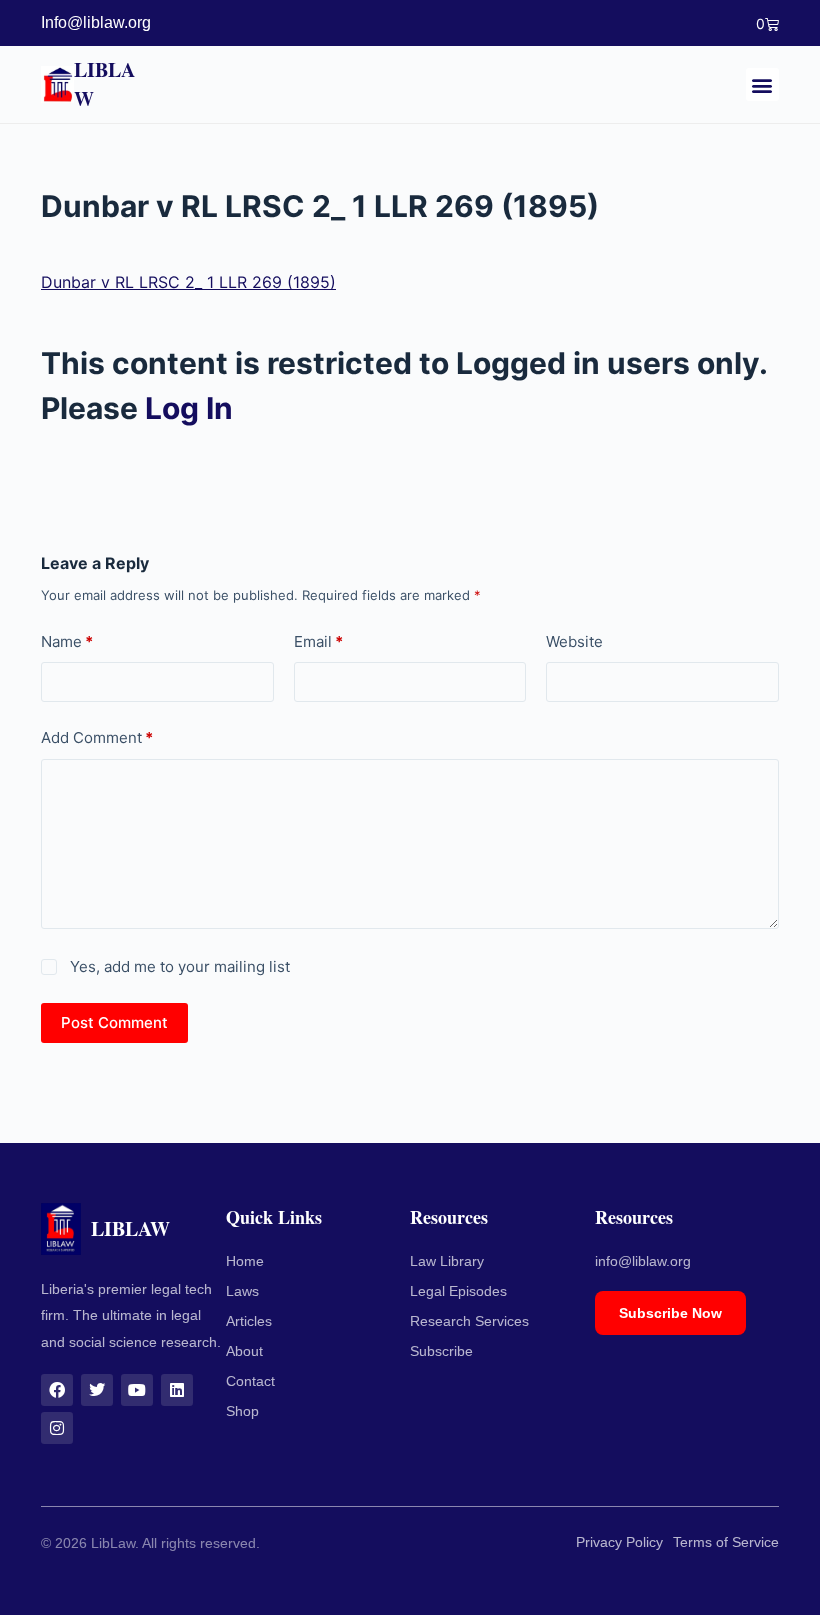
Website (574, 641)
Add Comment (97, 737)
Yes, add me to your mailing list (178, 966)
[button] (762, 84)
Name (67, 641)
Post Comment (114, 1022)
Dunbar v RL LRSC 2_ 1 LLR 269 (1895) (188, 282)
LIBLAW (104, 83)
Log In (189, 408)
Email (318, 641)
